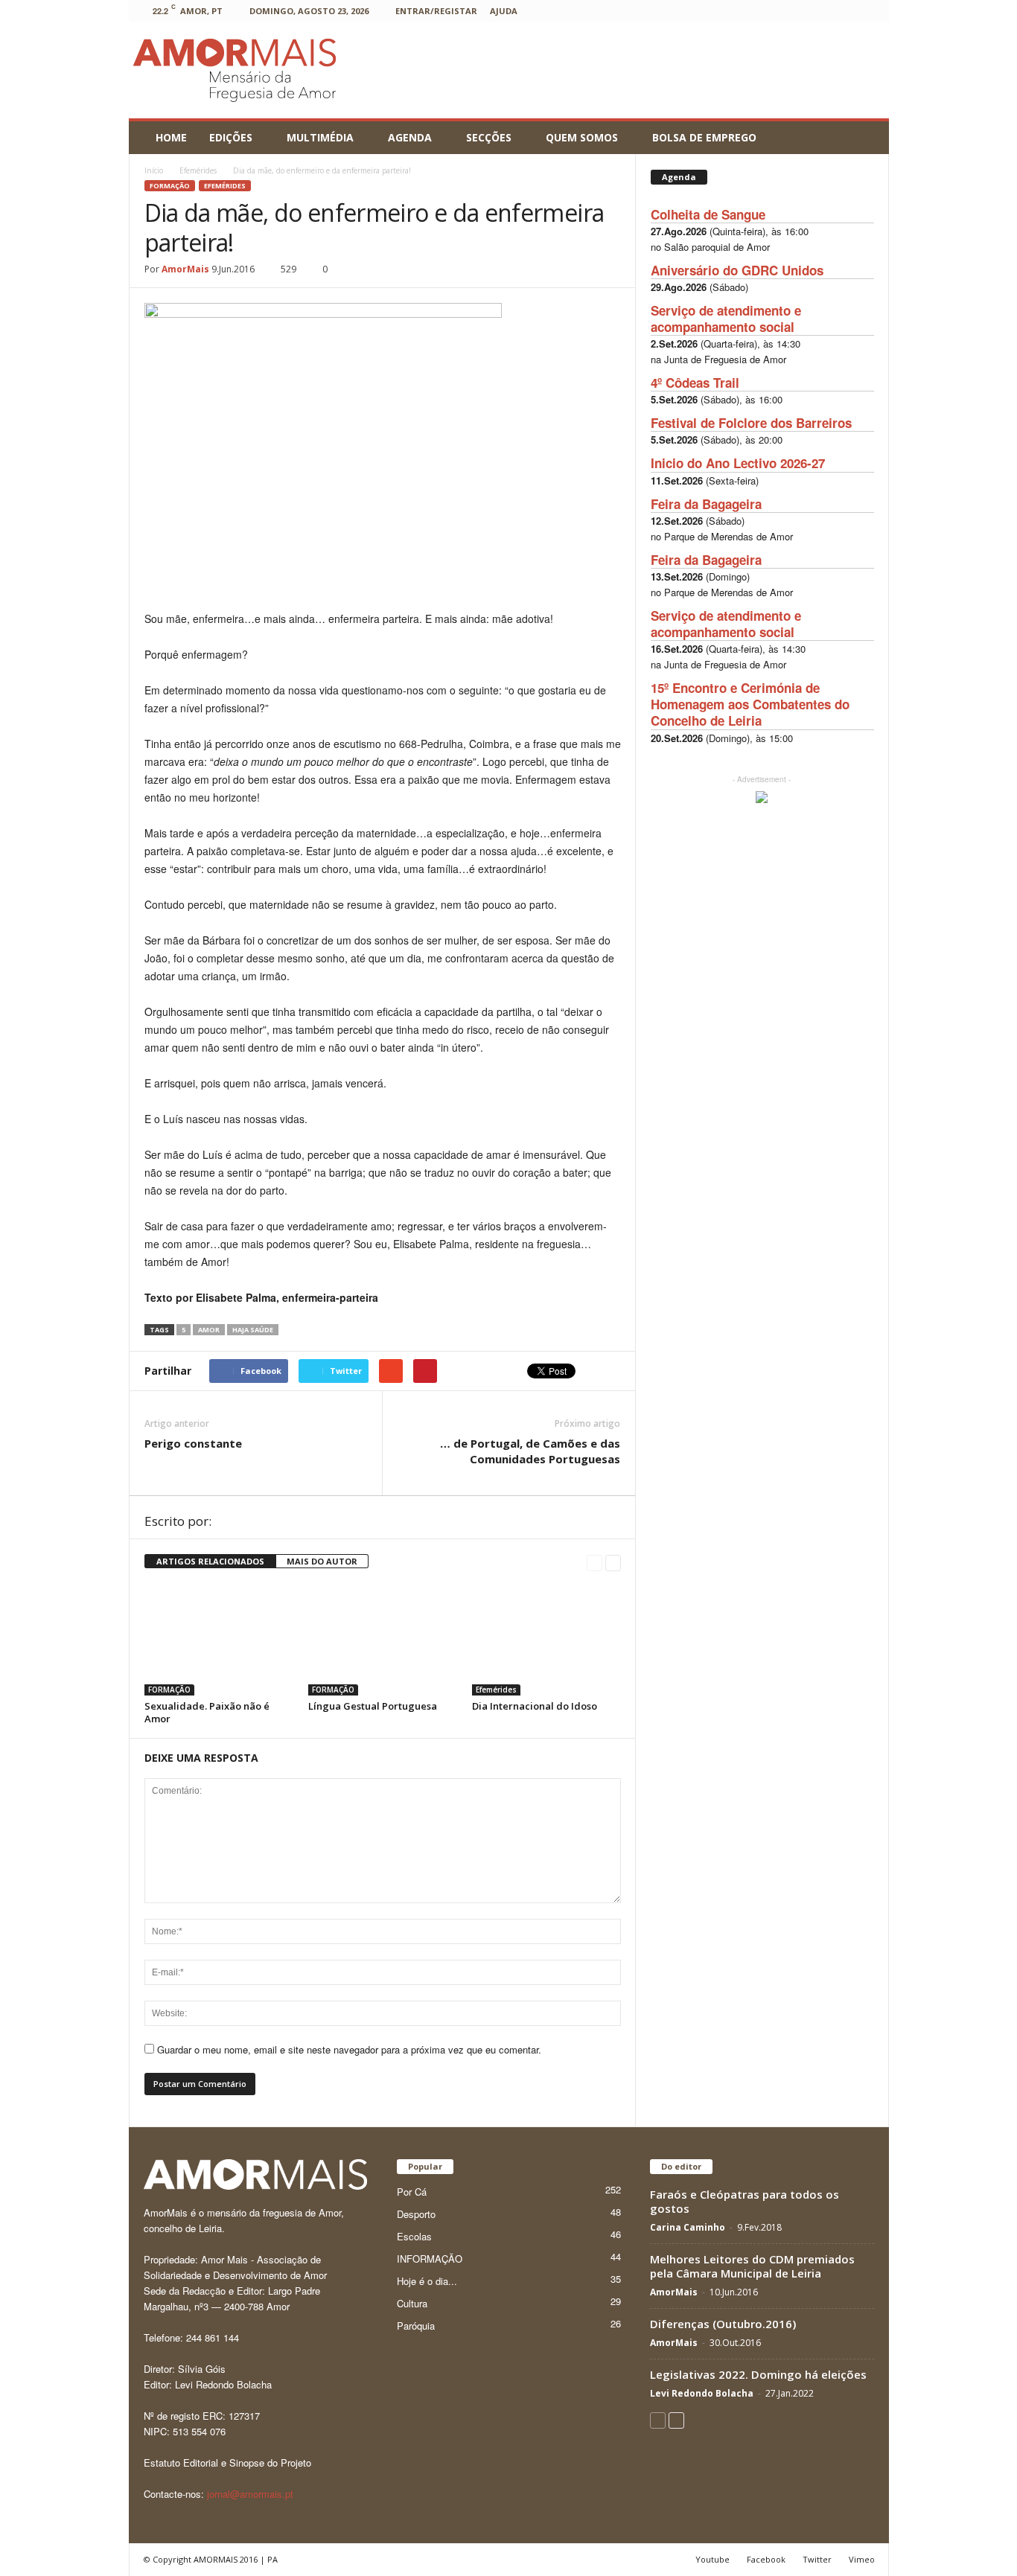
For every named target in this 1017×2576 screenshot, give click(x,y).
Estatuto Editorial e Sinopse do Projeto (227, 2462)
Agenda (410, 137)
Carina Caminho (688, 2227)
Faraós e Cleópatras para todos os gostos (745, 2201)
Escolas (414, 2236)
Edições (231, 137)
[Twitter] (823, 11)
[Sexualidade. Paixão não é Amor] (219, 1640)
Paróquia (416, 2326)
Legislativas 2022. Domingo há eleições (758, 2374)
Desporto (416, 2214)
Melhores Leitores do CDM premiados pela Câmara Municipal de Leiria (752, 2266)
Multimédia (320, 137)
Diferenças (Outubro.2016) (723, 2324)
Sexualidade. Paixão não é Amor (207, 1712)
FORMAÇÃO (170, 186)
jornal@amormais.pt (250, 2494)
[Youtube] (869, 11)
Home (171, 137)
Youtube (712, 2559)
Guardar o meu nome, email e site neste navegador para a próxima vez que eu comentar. (349, 2049)
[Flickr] (707, 11)
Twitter (817, 2559)
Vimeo (862, 2559)
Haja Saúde (253, 1330)
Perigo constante (193, 1443)
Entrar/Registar (436, 11)
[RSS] (800, 11)
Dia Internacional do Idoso (535, 1706)
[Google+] (730, 11)
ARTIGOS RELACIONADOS (210, 1561)
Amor (209, 1330)
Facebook (766, 2559)
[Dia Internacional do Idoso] (546, 1640)
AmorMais (185, 269)
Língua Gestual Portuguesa (373, 1706)
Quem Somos (582, 137)
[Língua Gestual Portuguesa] (383, 1640)
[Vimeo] (846, 11)
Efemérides (225, 186)
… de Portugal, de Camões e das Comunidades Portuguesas (530, 1451)
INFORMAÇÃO (430, 2259)
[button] (867, 138)
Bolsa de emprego (704, 137)
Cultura (412, 2303)
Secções (489, 137)
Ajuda (504, 11)
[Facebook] (684, 11)
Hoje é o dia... (427, 2281)
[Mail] (777, 11)
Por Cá (412, 2192)
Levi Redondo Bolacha (702, 2393)
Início (154, 170)
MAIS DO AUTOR (322, 1561)
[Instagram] (753, 11)
